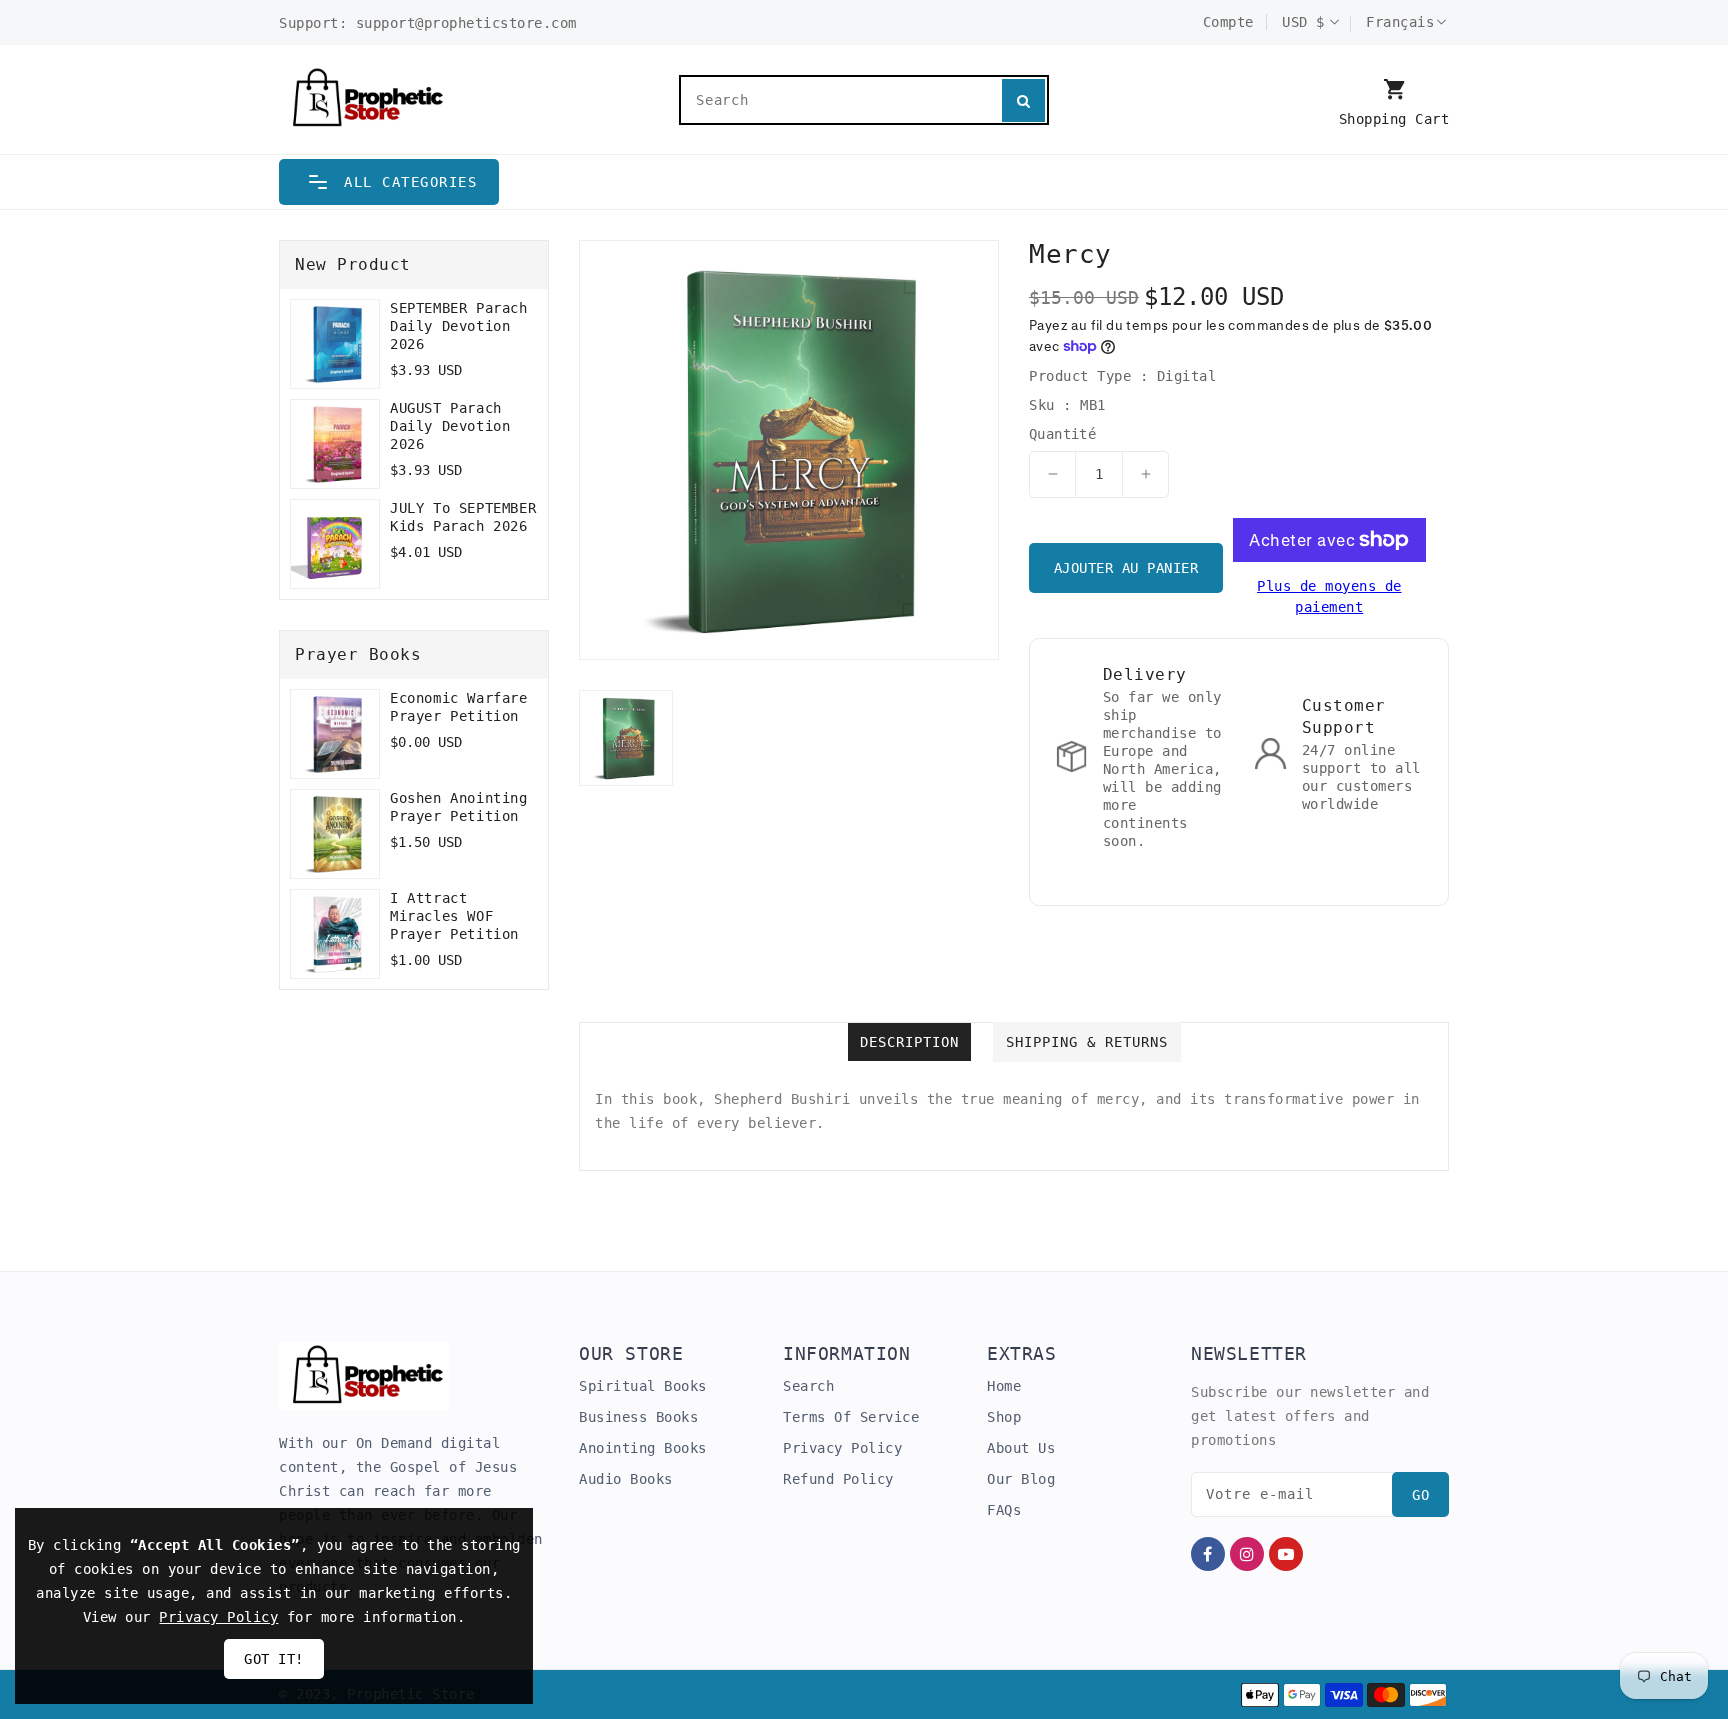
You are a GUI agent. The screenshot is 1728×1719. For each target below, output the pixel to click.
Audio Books (626, 1479)
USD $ (1303, 22)
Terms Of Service (851, 1417)
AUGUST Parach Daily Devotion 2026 (450, 426)
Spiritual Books (643, 1386)
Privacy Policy (842, 1448)
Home (1004, 1386)
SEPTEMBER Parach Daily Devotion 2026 (459, 326)
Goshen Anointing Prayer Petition (459, 807)
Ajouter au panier (1126, 568)
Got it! (274, 1659)
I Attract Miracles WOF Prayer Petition (454, 916)
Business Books (638, 1417)
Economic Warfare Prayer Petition (459, 707)
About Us (1021, 1448)
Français (1400, 22)
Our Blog (1021, 1479)
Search (808, 1386)
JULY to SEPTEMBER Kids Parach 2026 (463, 517)
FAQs (1004, 1510)
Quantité (1062, 434)
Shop (1004, 1417)
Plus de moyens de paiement (1329, 596)
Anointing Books (643, 1448)
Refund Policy (838, 1479)
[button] (389, 182)
